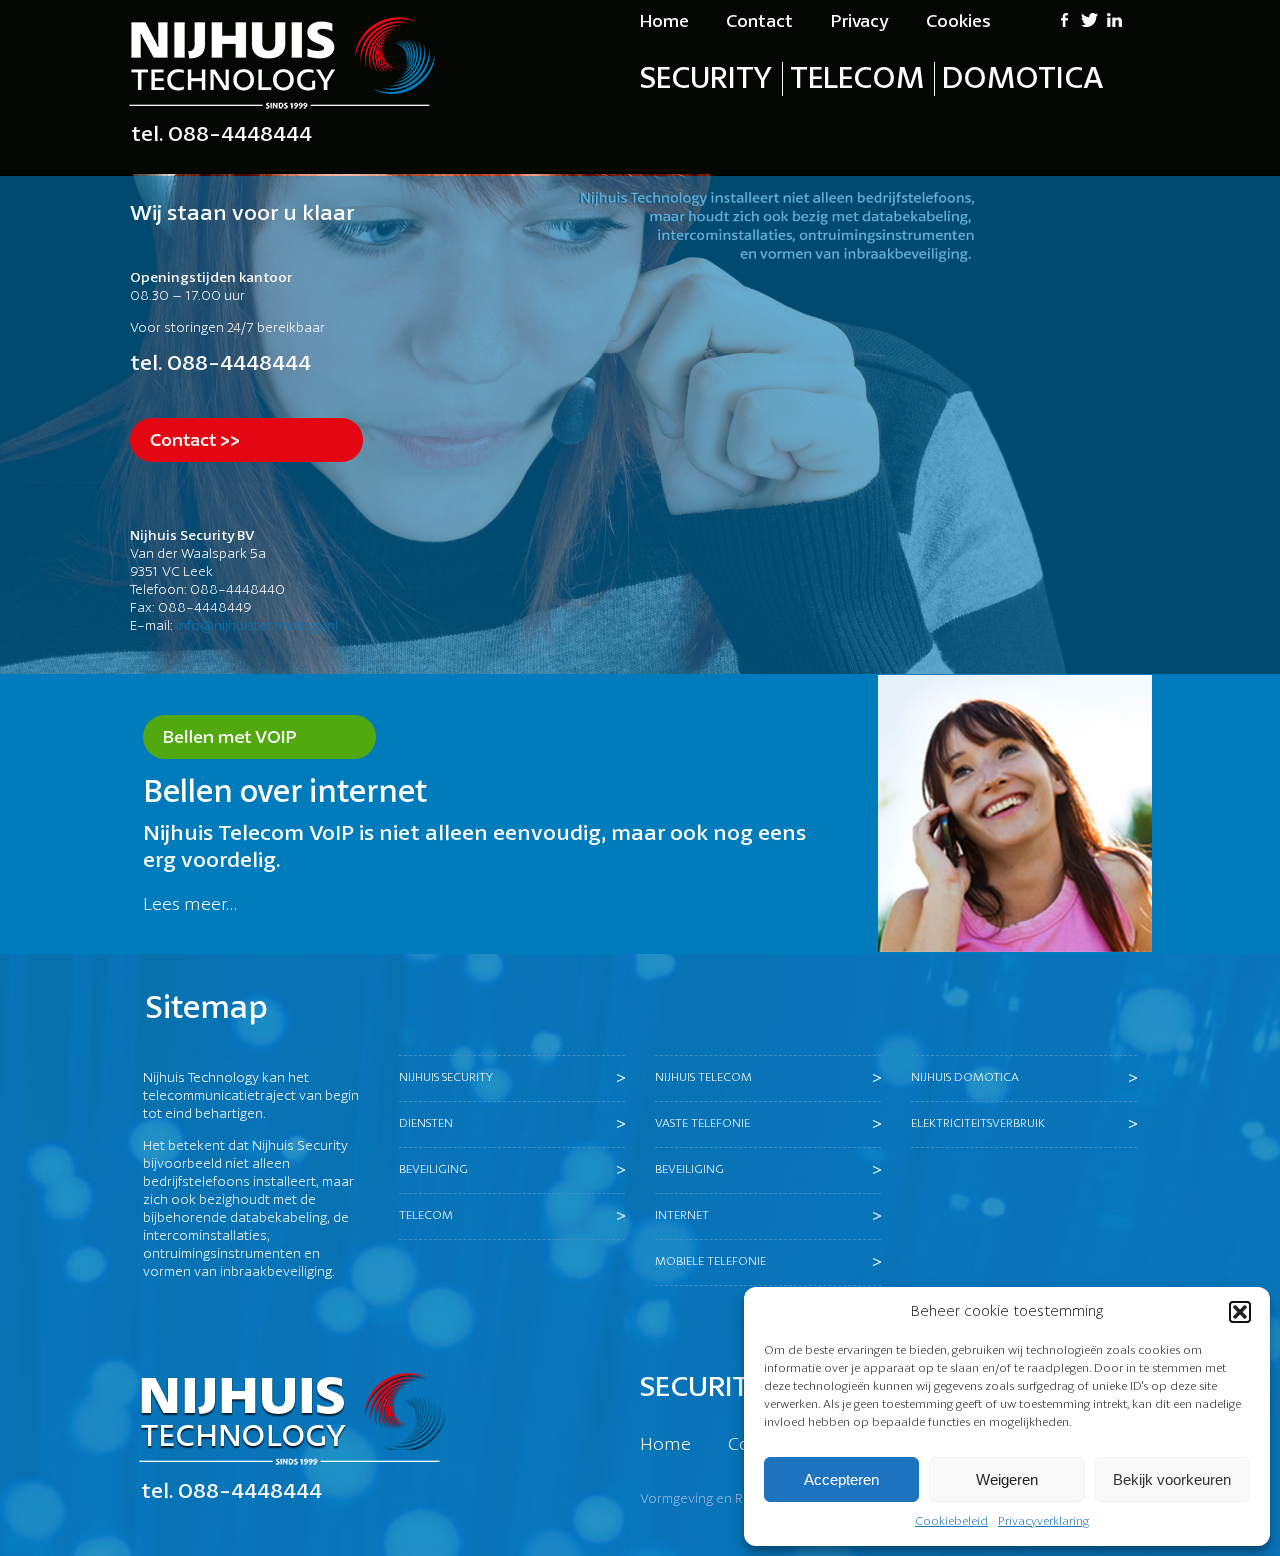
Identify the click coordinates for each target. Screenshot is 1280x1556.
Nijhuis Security (446, 1077)
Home (664, 21)
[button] (1240, 1312)
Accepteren (841, 1479)
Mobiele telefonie (710, 1261)
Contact (759, 21)
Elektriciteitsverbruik (978, 1123)
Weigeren (1007, 1479)
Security (706, 79)
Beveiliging (433, 1169)
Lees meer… (190, 905)
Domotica (1023, 79)
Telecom (857, 79)
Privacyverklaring (1043, 1521)
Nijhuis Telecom (703, 1077)
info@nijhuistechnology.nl (257, 626)
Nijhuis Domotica (965, 1077)
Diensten (426, 1123)
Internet (682, 1215)
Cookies (958, 21)
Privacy (860, 21)
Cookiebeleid (951, 1521)
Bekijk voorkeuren (1172, 1479)
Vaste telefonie (702, 1123)
